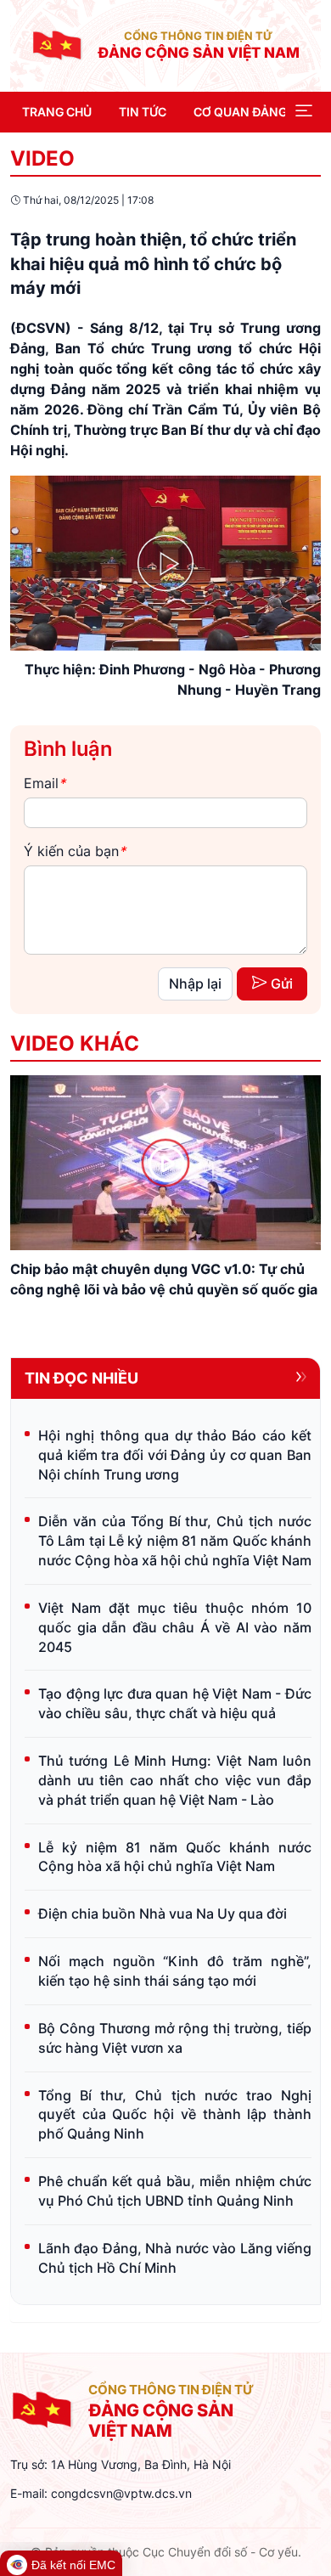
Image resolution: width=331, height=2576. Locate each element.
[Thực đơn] (304, 112)
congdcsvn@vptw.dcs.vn (121, 2493)
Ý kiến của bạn (75, 851)
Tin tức (143, 112)
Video (42, 158)
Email (45, 783)
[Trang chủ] (57, 44)
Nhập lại (195, 984)
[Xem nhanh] (165, 1163)
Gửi (282, 984)
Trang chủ (57, 112)
